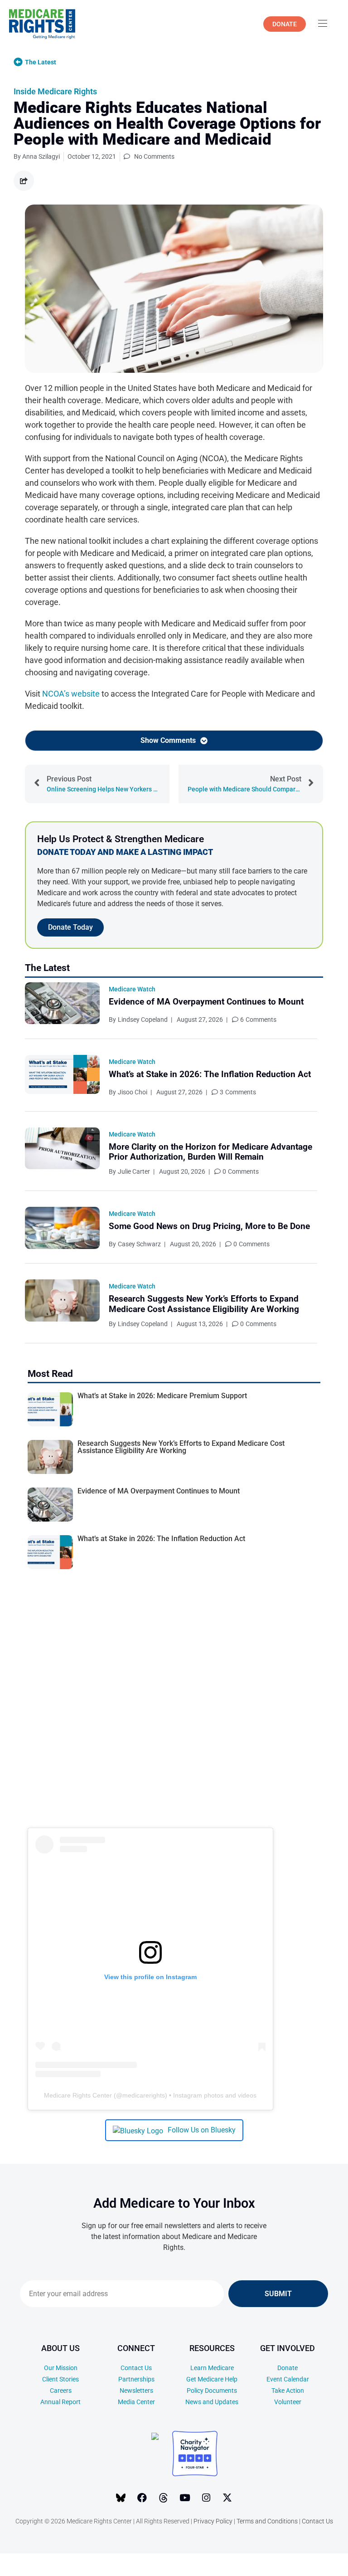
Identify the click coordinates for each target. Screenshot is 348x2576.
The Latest (41, 62)
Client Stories (60, 2379)
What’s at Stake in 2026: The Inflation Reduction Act (210, 1074)
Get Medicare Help (212, 2379)
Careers (61, 2391)
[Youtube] (185, 2498)
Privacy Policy (213, 2521)
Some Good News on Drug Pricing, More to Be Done (209, 1226)
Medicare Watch (132, 989)
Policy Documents (212, 2391)
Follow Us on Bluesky (202, 2130)
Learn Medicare (212, 2368)
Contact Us (136, 2368)
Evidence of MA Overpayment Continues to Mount (206, 1002)
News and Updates (212, 2402)
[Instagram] (206, 2498)
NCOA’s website (71, 694)
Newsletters (136, 2391)
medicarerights (144, 2095)
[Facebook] (142, 2498)
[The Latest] (18, 62)
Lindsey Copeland (143, 1020)
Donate (288, 2368)
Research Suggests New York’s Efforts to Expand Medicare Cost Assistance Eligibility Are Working (204, 1304)
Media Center (136, 2402)
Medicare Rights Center (78, 2095)
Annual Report (60, 2402)
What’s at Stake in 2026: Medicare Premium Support (162, 1396)
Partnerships (136, 2379)
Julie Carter (134, 1171)
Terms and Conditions (267, 2521)
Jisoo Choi (133, 1092)
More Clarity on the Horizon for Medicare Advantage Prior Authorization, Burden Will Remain (210, 1152)
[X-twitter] (227, 2498)
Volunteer (288, 2402)
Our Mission (61, 2368)
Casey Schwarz (139, 1244)
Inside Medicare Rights (55, 91)
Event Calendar (288, 2379)
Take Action (288, 2391)
